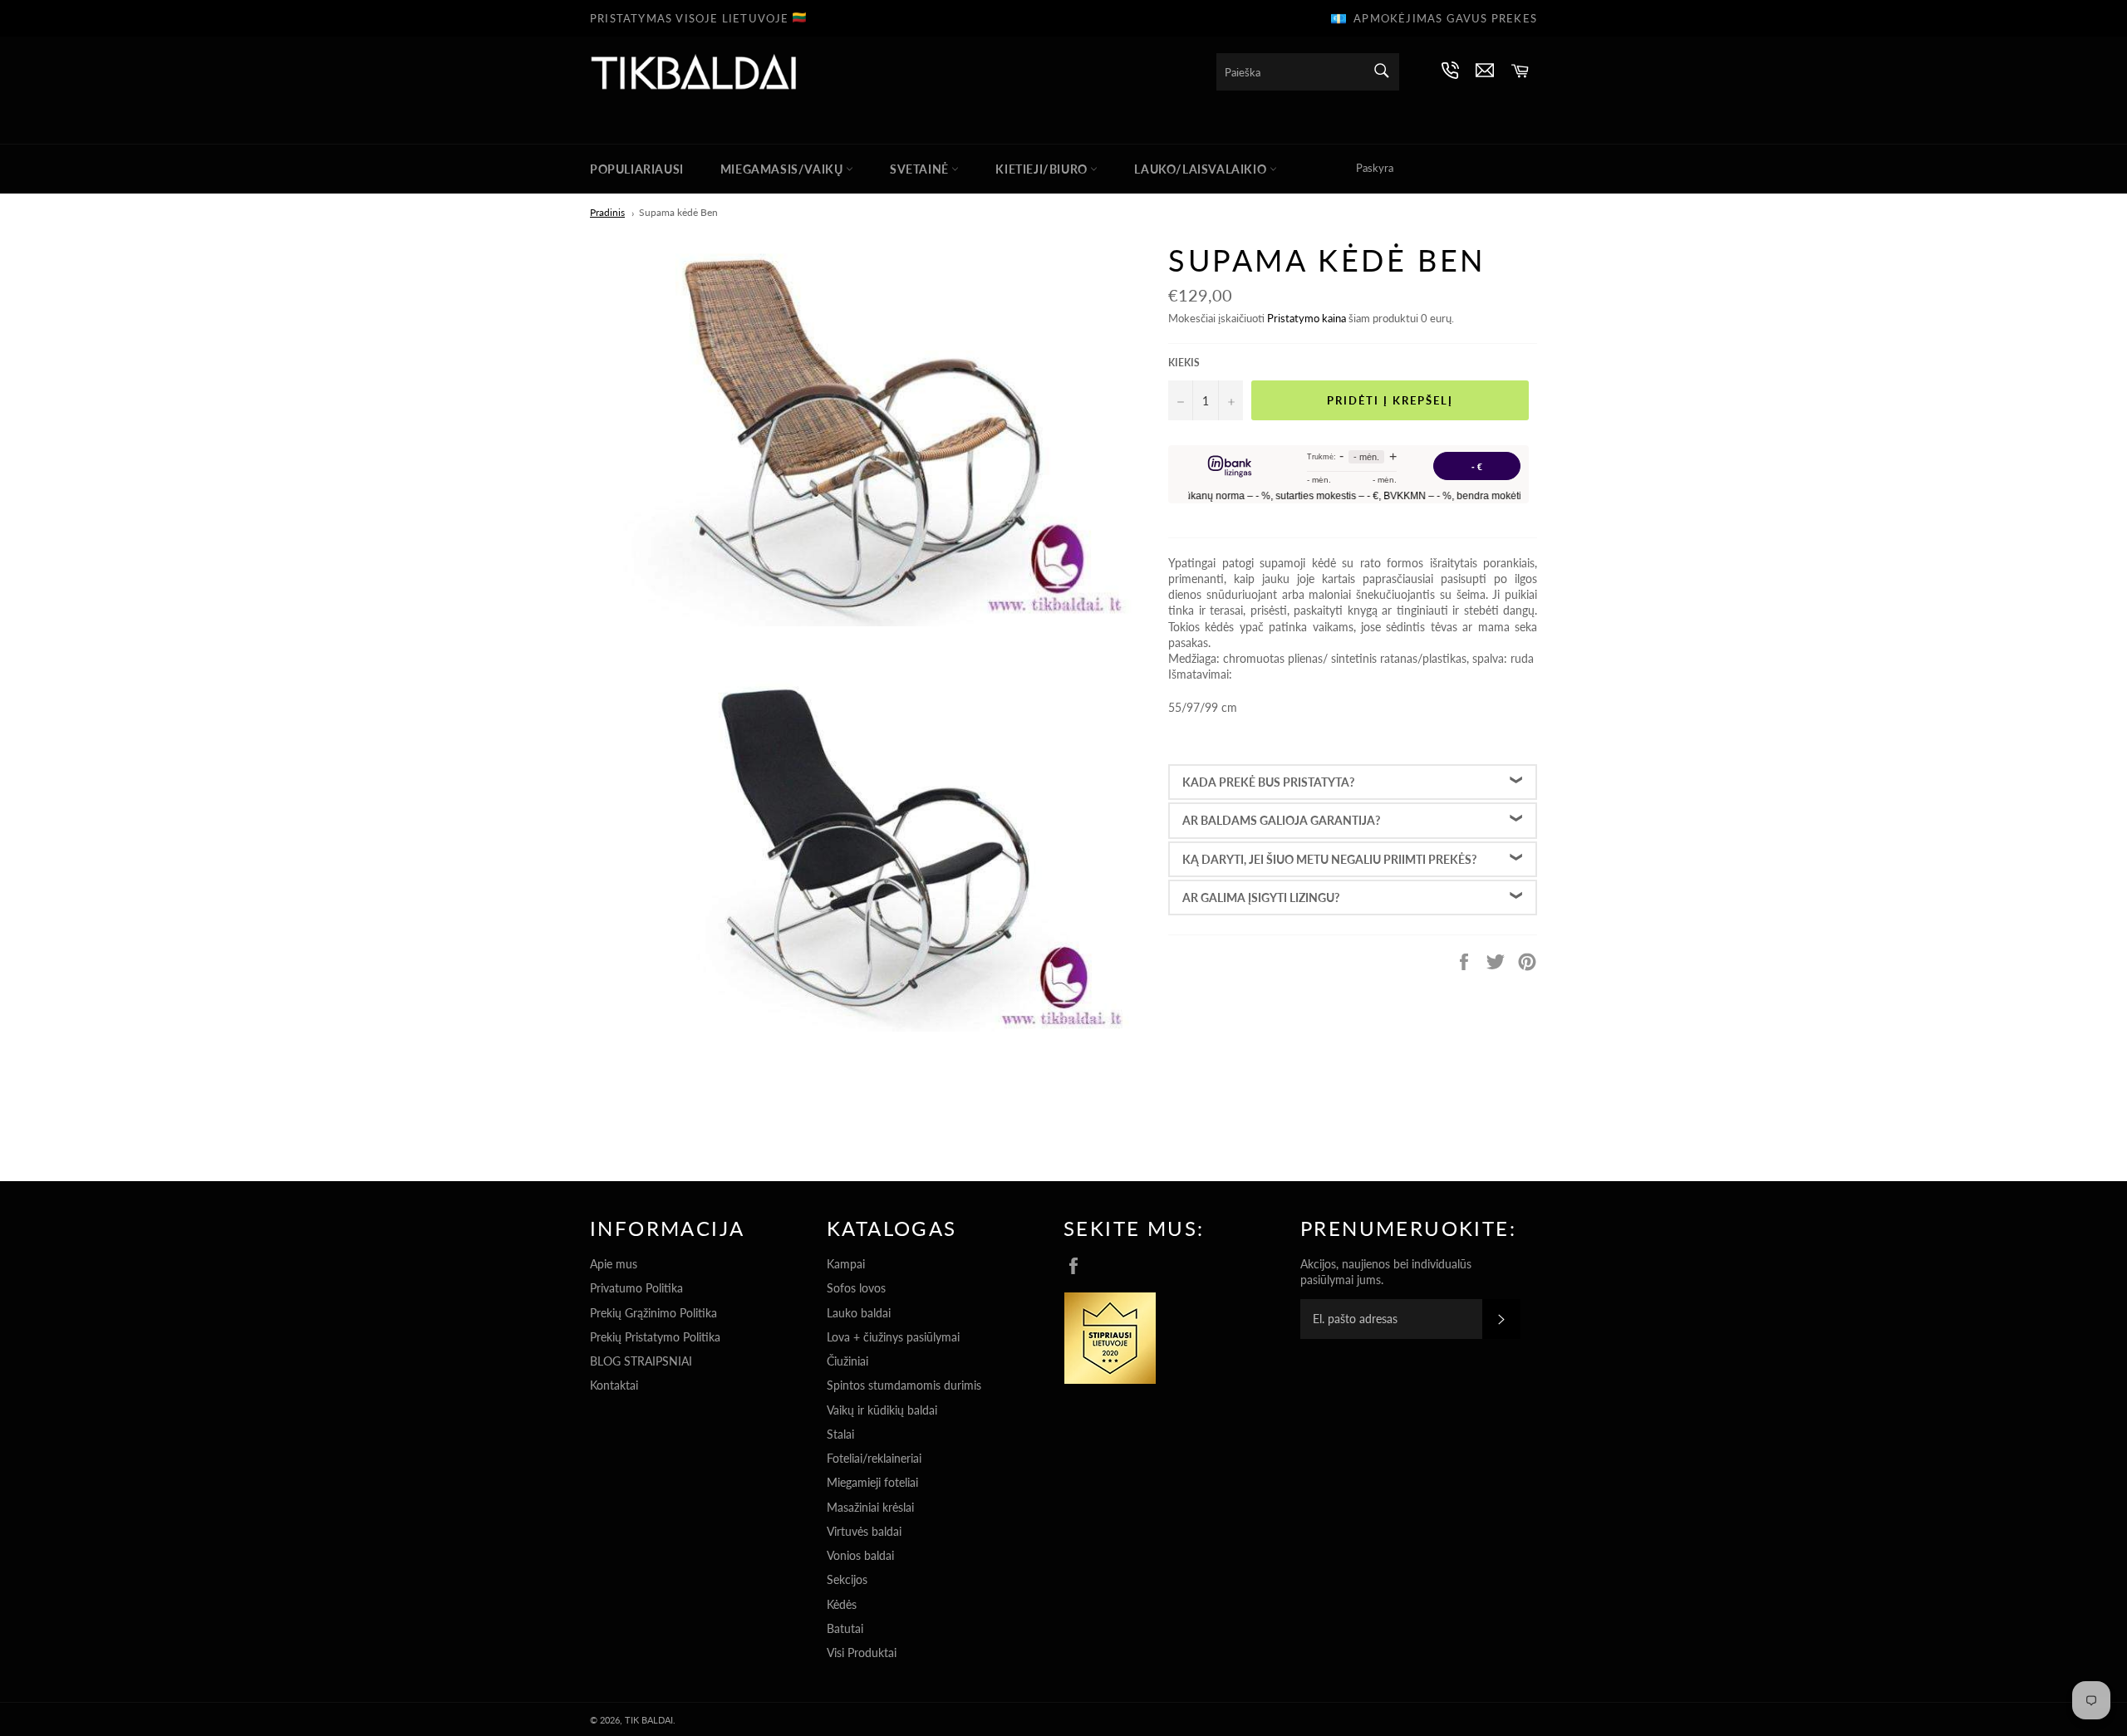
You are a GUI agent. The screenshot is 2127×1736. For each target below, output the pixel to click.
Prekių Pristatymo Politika (655, 1337)
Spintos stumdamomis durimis (904, 1385)
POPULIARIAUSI (637, 169)
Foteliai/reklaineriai (874, 1458)
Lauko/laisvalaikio (1201, 169)
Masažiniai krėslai (870, 1507)
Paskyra (1375, 168)
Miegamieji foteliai (872, 1482)
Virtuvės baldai (864, 1531)
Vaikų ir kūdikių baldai (882, 1410)
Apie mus (614, 1264)
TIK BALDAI (649, 1720)
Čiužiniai (847, 1361)
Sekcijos (847, 1579)
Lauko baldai (859, 1313)
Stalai (840, 1434)
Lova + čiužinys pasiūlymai (893, 1337)
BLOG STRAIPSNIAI (641, 1361)
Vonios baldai (860, 1555)
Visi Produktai (862, 1653)
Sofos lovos (856, 1288)
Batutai (845, 1628)
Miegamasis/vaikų (783, 169)
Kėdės (842, 1604)
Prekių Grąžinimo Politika (653, 1313)
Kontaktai (614, 1385)
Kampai (846, 1264)
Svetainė (921, 169)
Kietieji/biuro (1043, 169)
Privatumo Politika (636, 1288)
